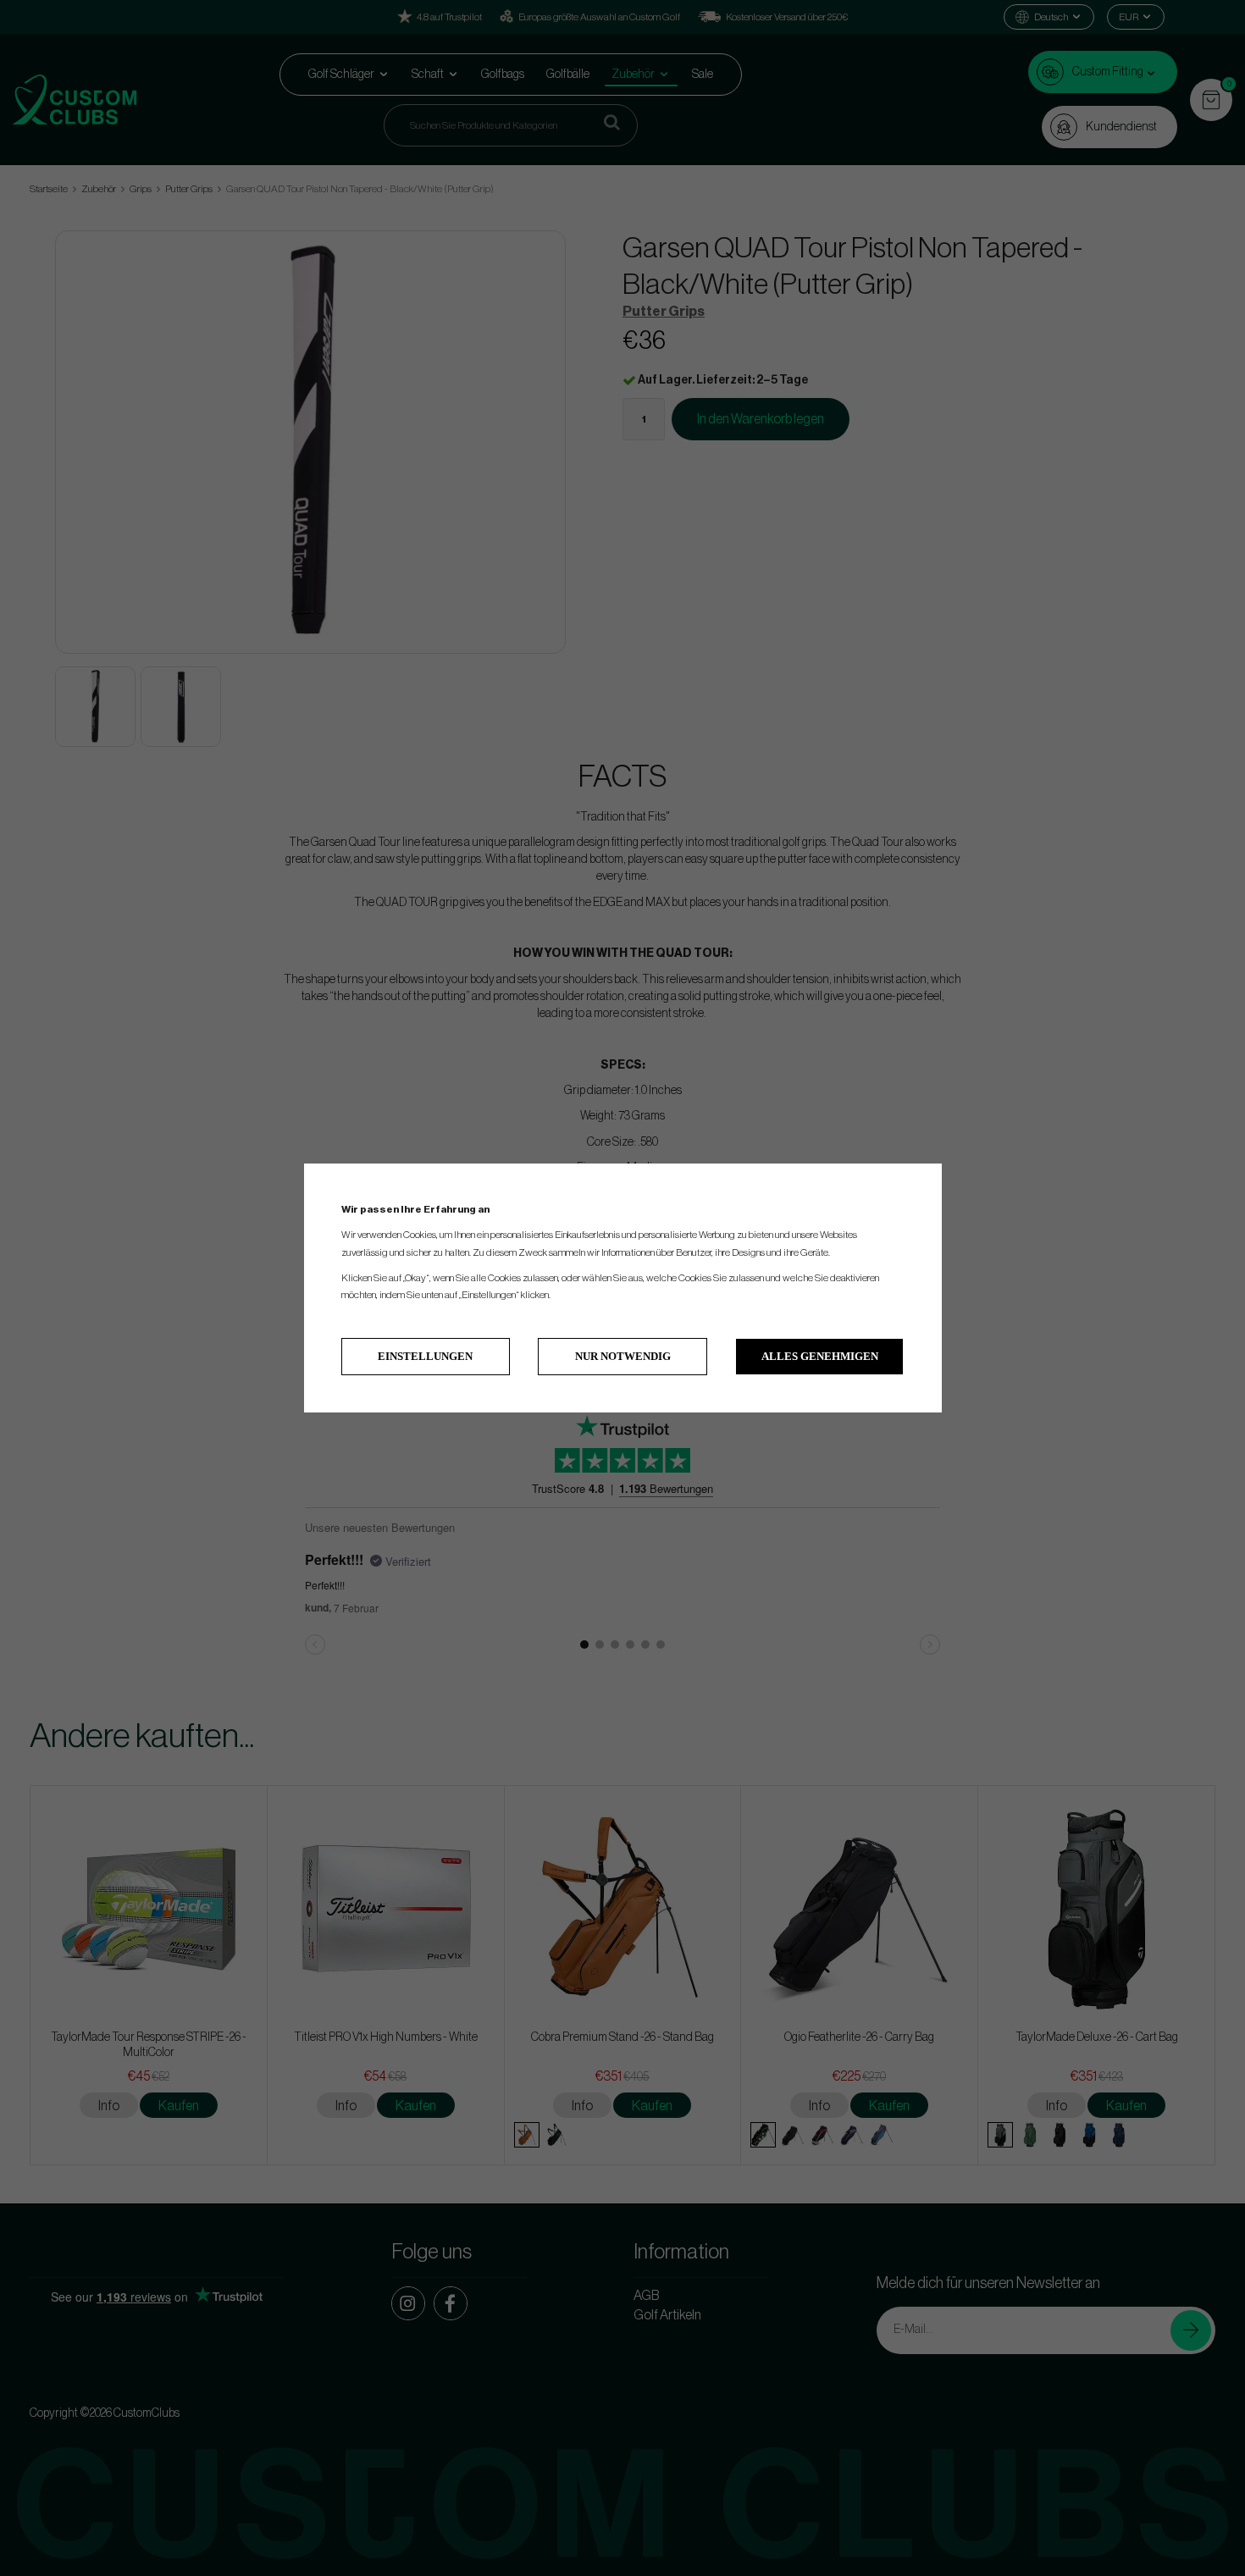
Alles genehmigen (820, 1356)
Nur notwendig (623, 1356)
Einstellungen (425, 1356)
